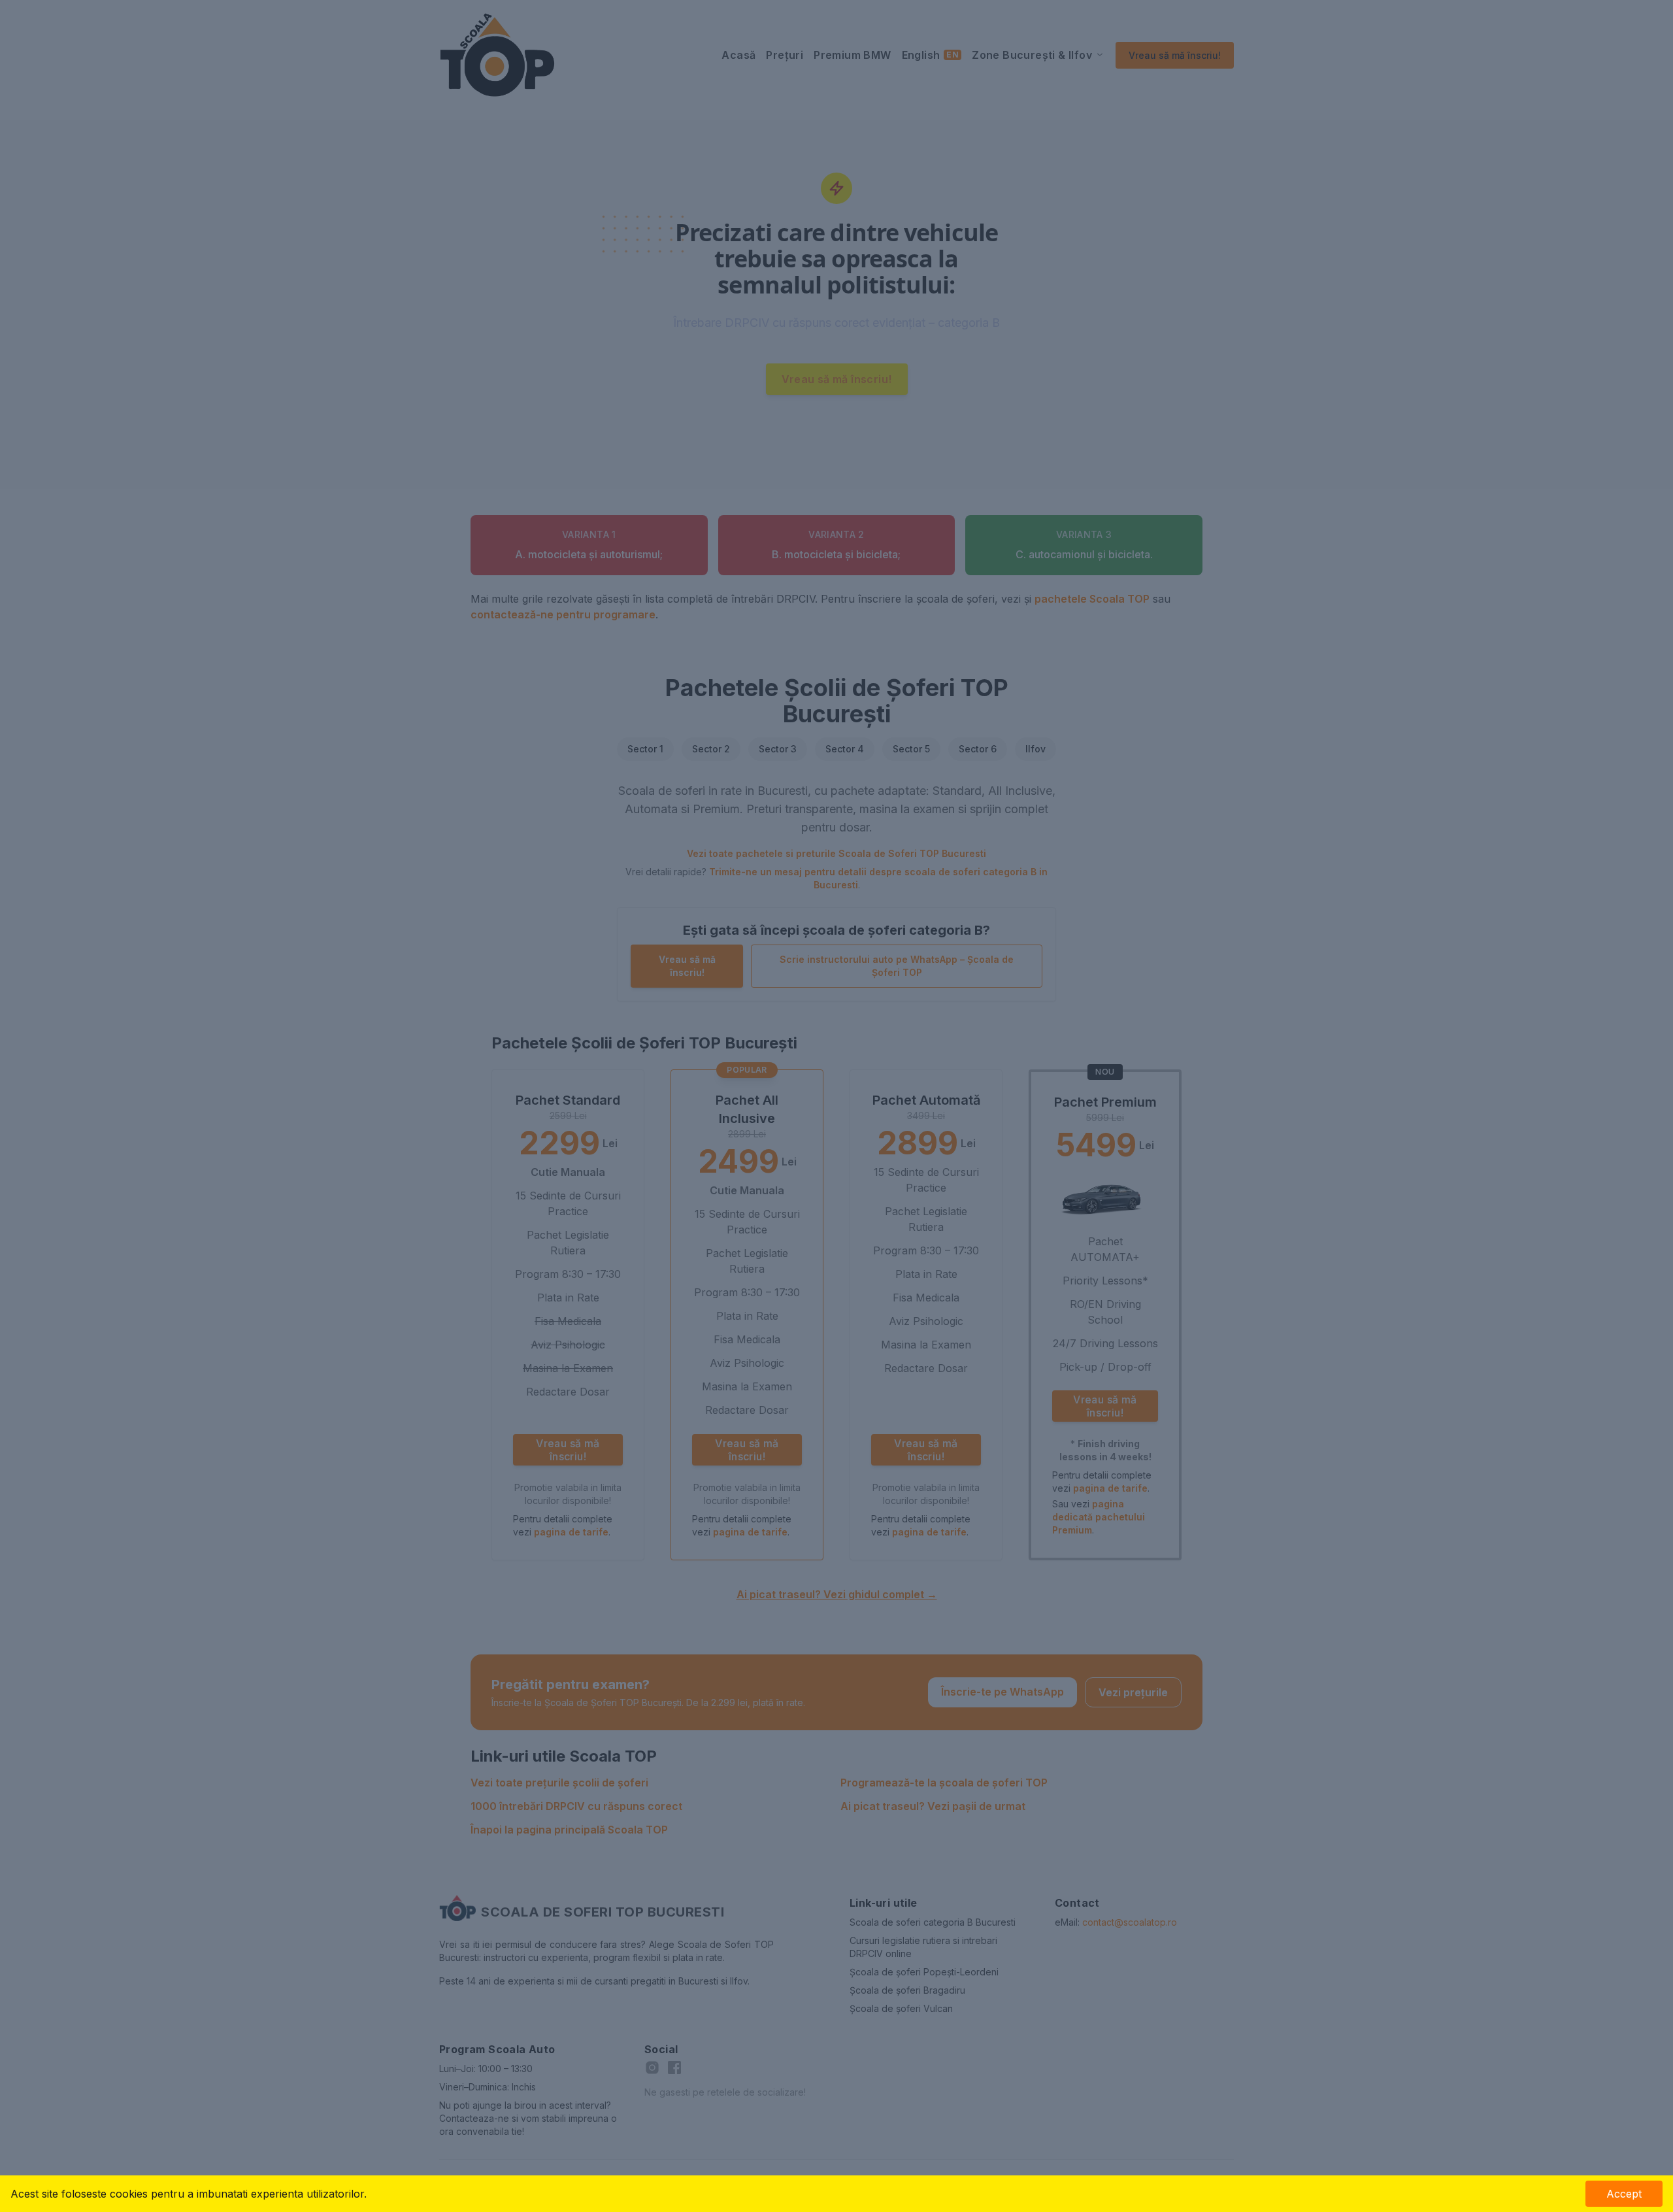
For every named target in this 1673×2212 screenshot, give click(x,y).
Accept (1624, 2194)
